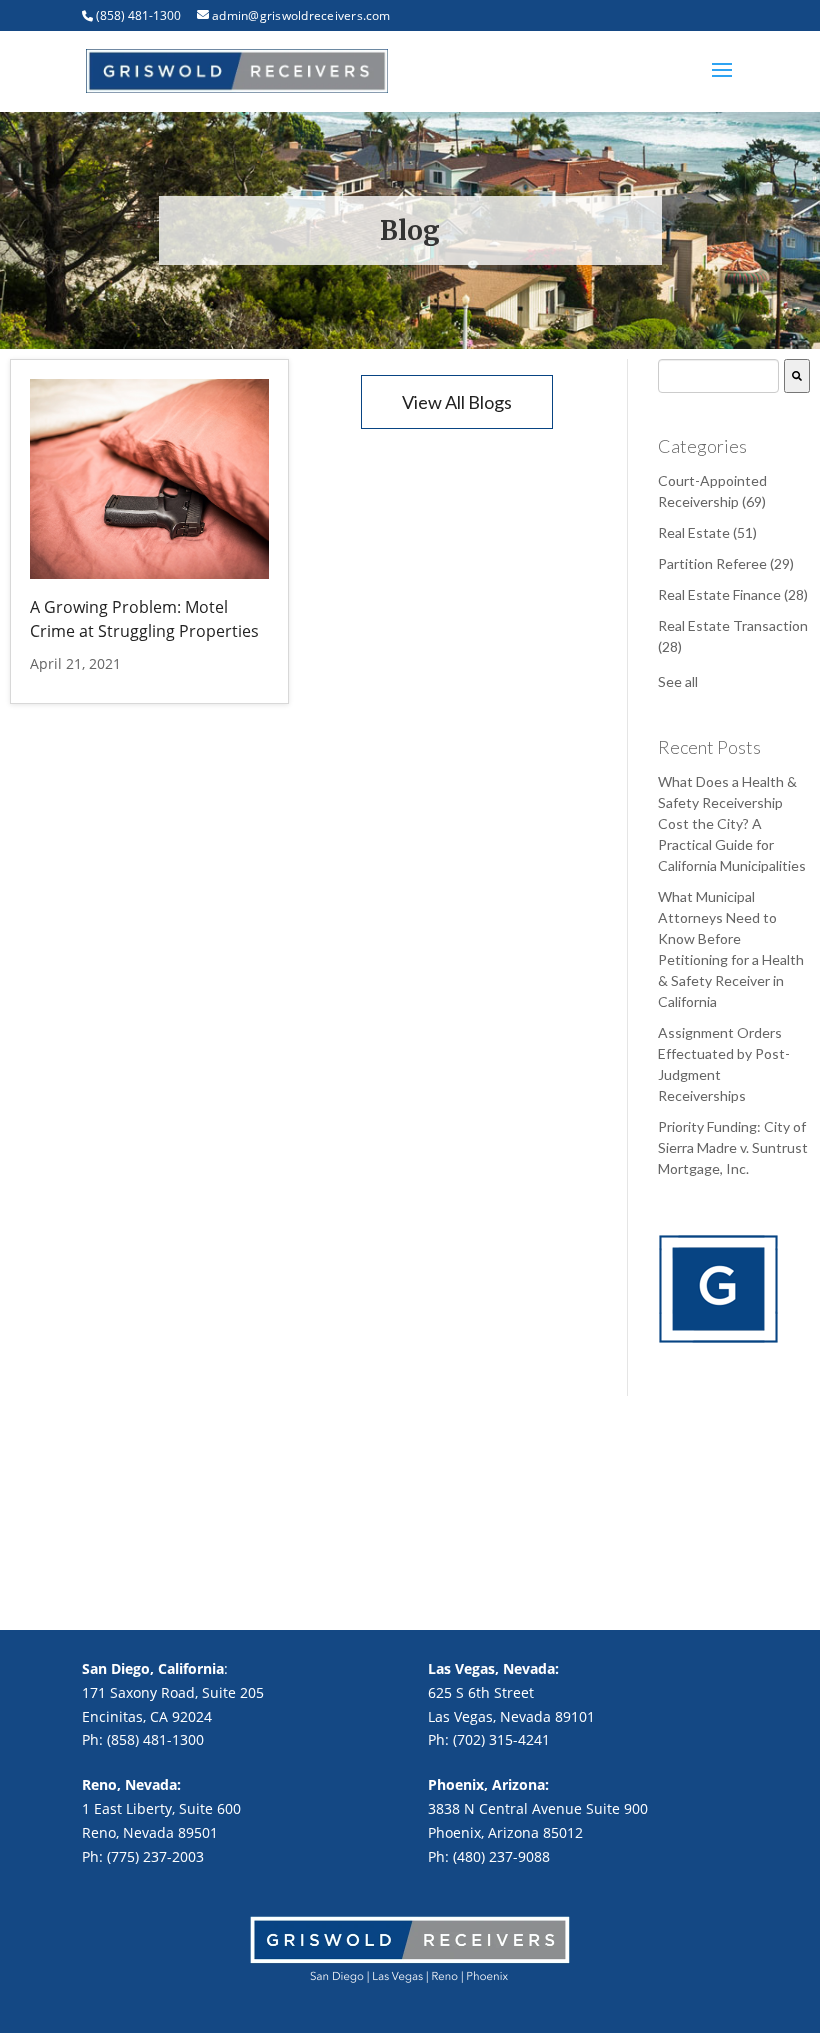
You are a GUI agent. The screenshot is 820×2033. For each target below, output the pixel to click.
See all (678, 681)
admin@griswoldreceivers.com (301, 15)
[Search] (797, 376)
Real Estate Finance (733, 594)
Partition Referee (726, 563)
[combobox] (718, 376)
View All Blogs (457, 402)
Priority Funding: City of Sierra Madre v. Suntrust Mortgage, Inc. (733, 1147)
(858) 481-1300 (138, 15)
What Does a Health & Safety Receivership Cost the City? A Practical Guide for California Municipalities (732, 823)
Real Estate (707, 532)
